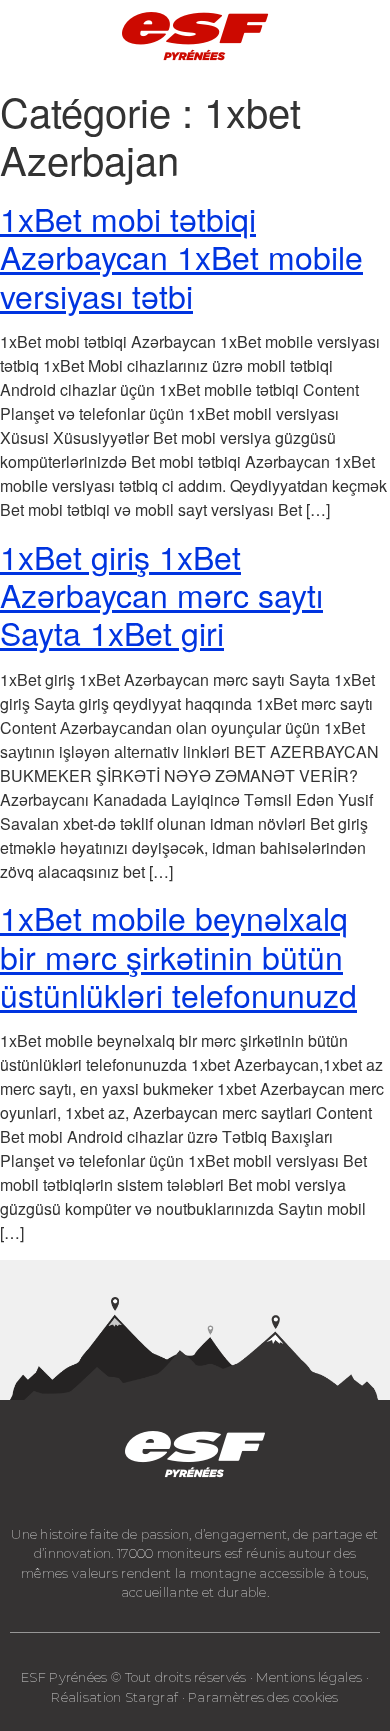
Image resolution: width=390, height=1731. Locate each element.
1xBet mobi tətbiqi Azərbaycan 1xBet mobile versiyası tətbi (181, 256)
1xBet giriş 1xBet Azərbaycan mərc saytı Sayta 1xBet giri (161, 594)
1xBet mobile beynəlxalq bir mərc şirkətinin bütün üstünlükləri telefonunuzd (178, 955)
